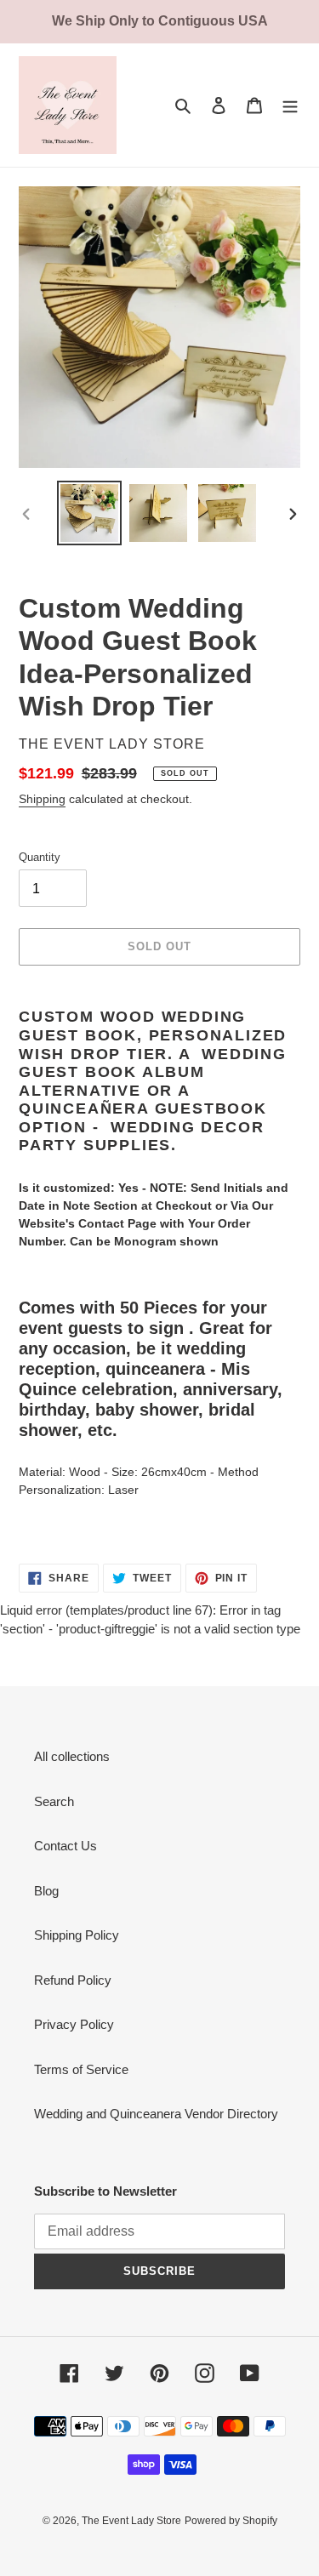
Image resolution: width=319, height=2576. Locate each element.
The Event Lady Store (131, 2521)
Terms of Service (81, 2069)
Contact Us (66, 1846)
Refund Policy (73, 1980)
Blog (46, 1891)
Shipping (42, 799)
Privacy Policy (74, 2024)
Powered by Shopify (231, 2521)
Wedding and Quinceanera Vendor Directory (156, 2114)
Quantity (40, 857)
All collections (72, 1756)
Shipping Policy (77, 1935)
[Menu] (290, 105)
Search (54, 1801)
